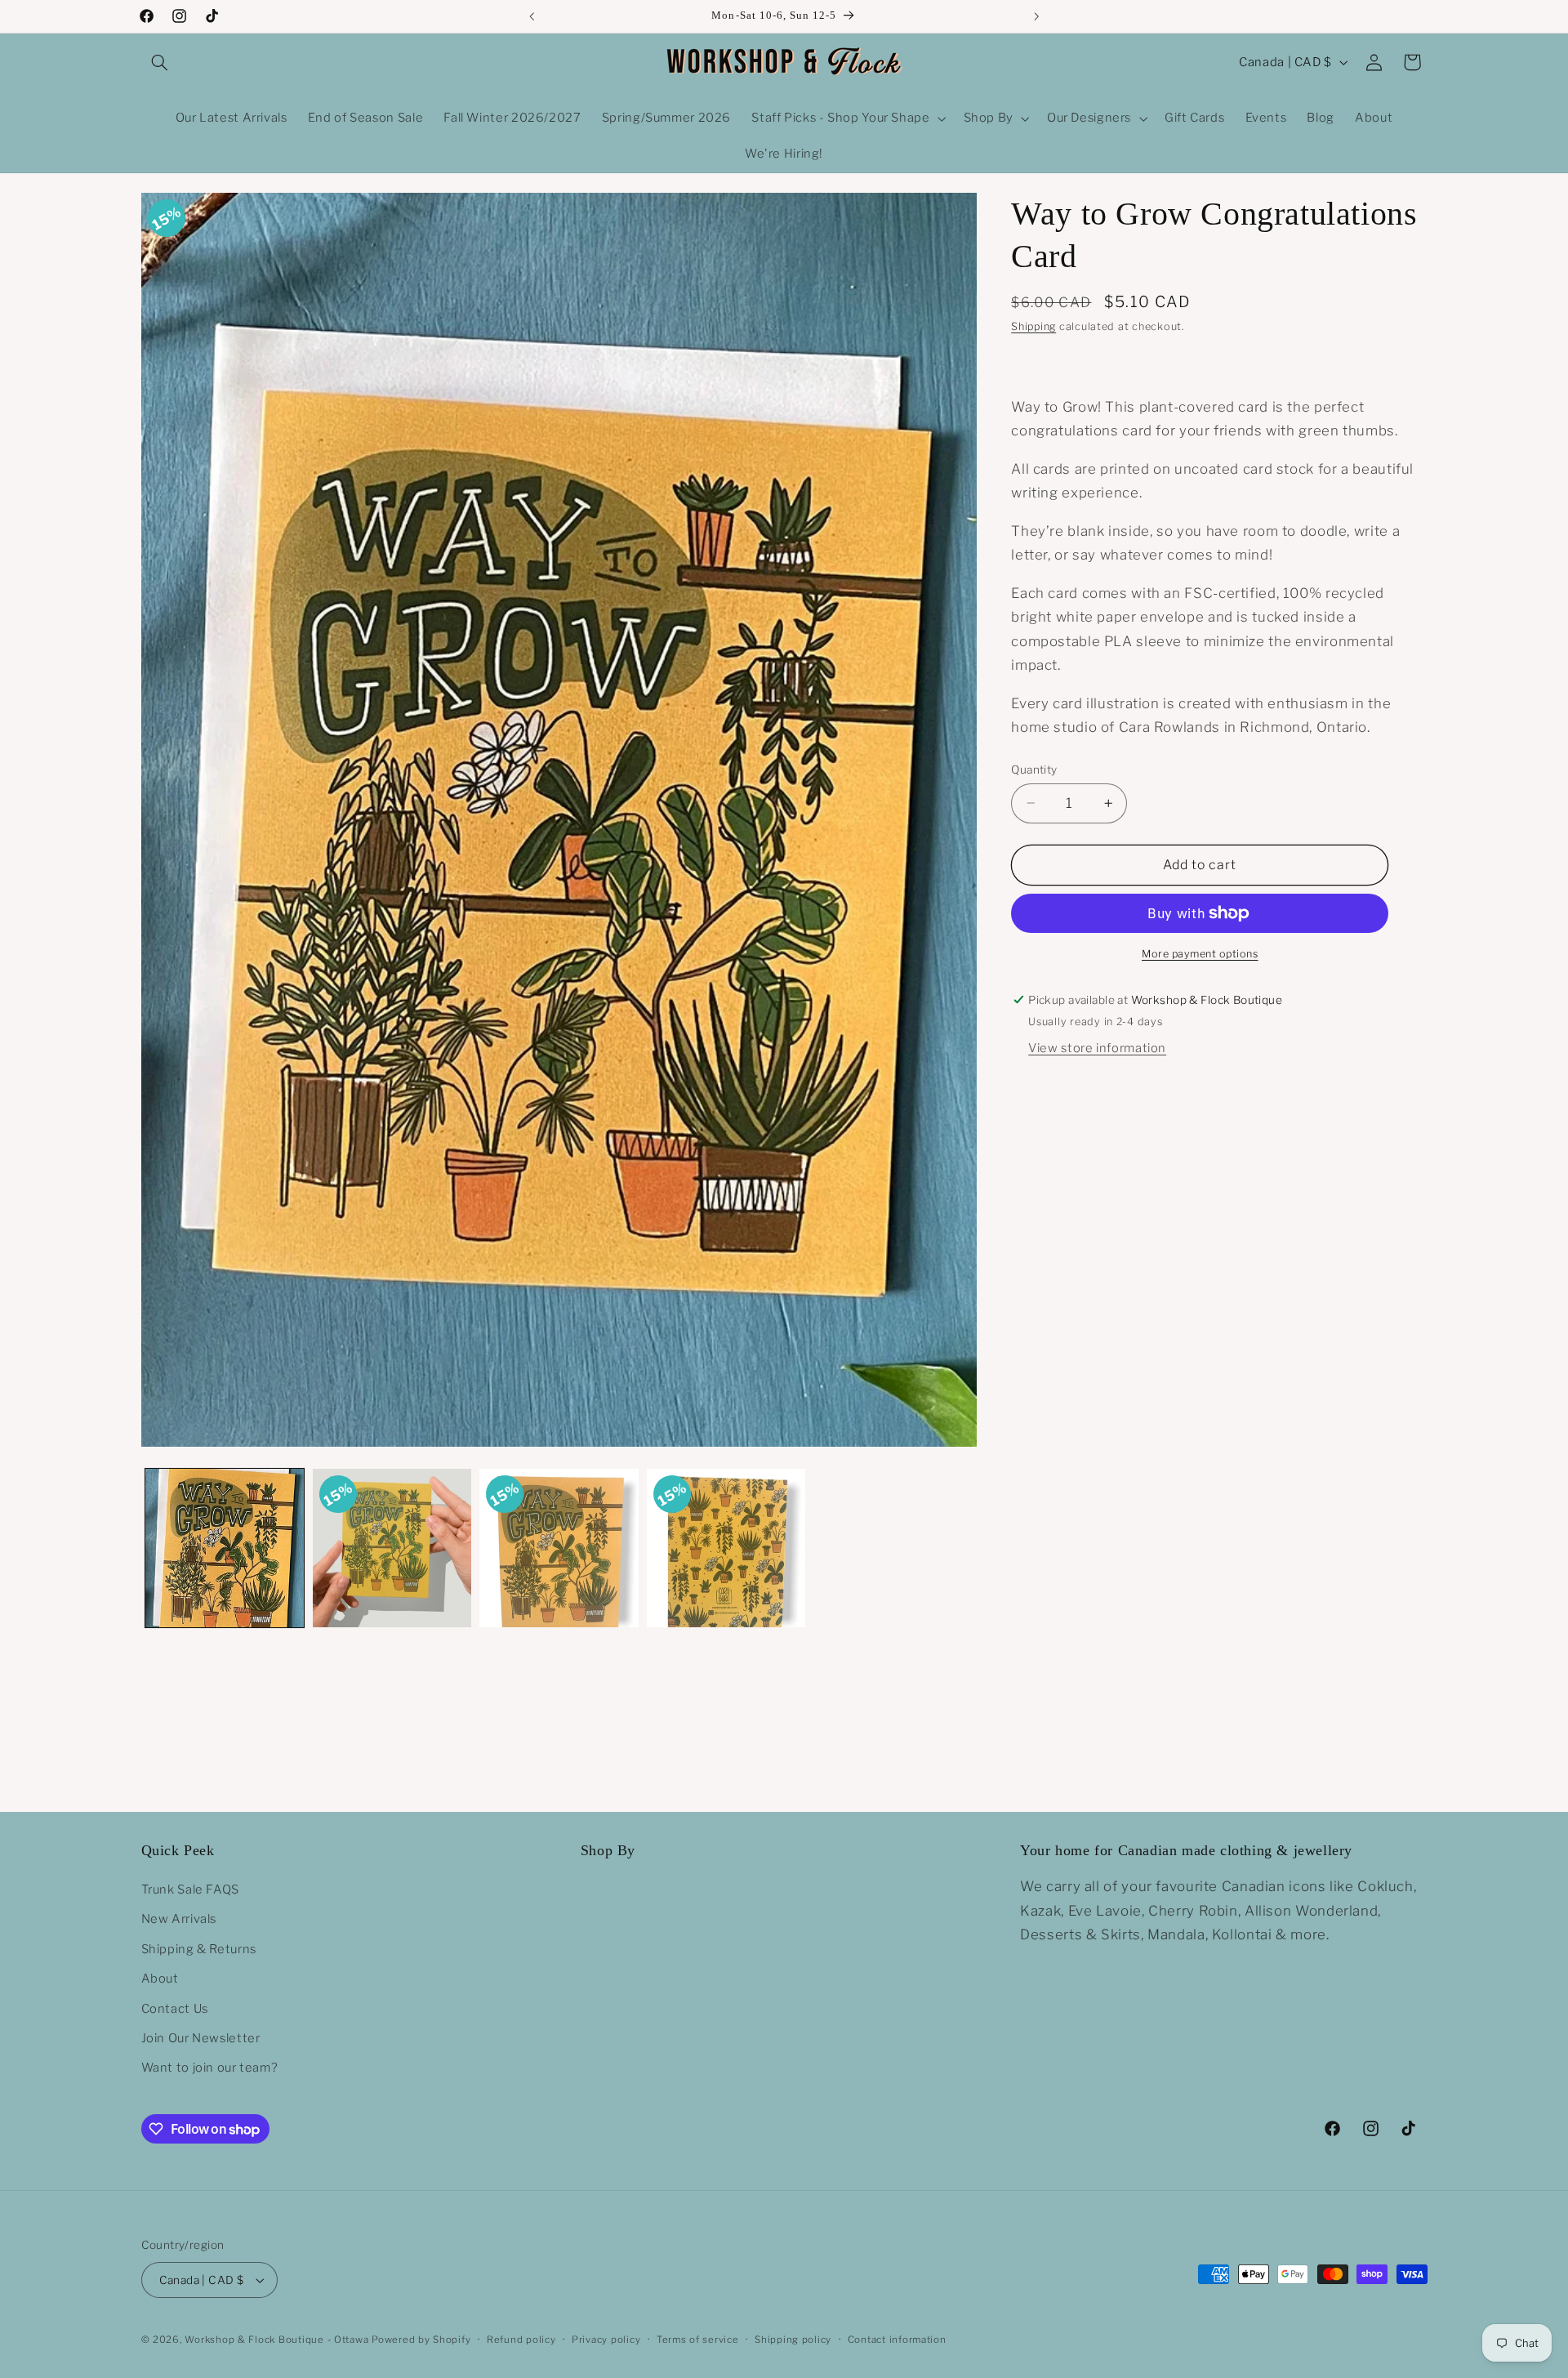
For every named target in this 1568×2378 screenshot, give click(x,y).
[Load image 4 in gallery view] (726, 1548)
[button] (160, 62)
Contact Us (175, 2009)
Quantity (1034, 770)
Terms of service (698, 2340)
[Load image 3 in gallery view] (559, 1548)
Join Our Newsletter (201, 2038)
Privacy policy (606, 2340)
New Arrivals (179, 1919)
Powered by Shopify (421, 2340)
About (160, 1979)
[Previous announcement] (532, 16)
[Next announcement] (1036, 16)
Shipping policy (793, 2340)
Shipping (1033, 326)
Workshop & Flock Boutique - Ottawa (276, 2340)
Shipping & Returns (199, 1949)
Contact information (897, 2340)
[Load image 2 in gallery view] (392, 1548)
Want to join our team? (210, 2068)
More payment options (1200, 954)
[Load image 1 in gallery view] (225, 1548)
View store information (1097, 1048)
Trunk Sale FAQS (190, 1889)
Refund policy (521, 2340)
